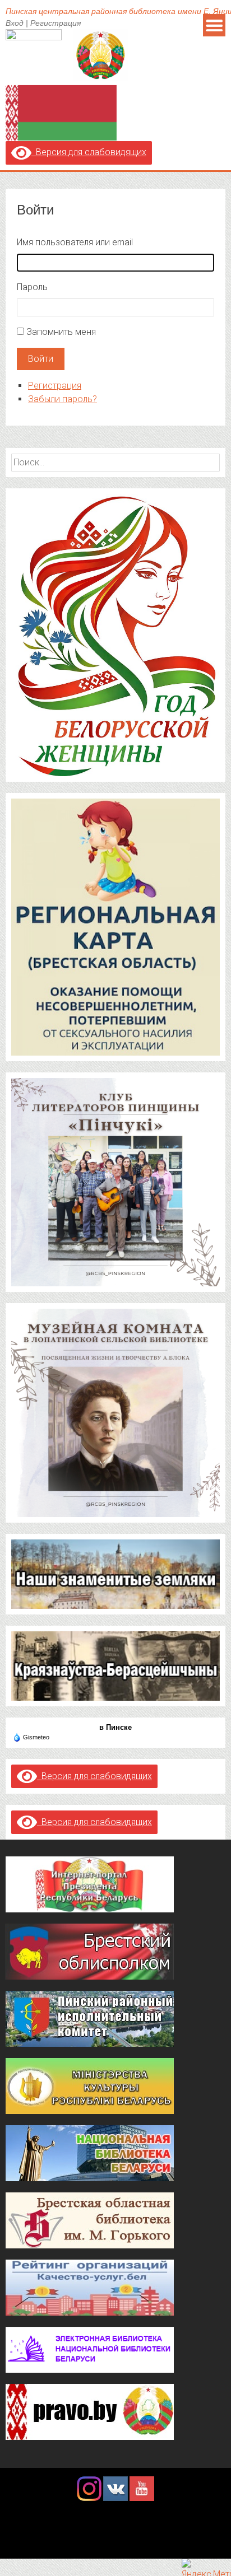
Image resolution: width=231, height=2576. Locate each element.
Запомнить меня (61, 332)
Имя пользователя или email (75, 242)
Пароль (32, 287)
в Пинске (115, 1727)
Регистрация (56, 23)
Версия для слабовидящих (89, 152)
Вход (15, 23)
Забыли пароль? (63, 399)
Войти (41, 359)
